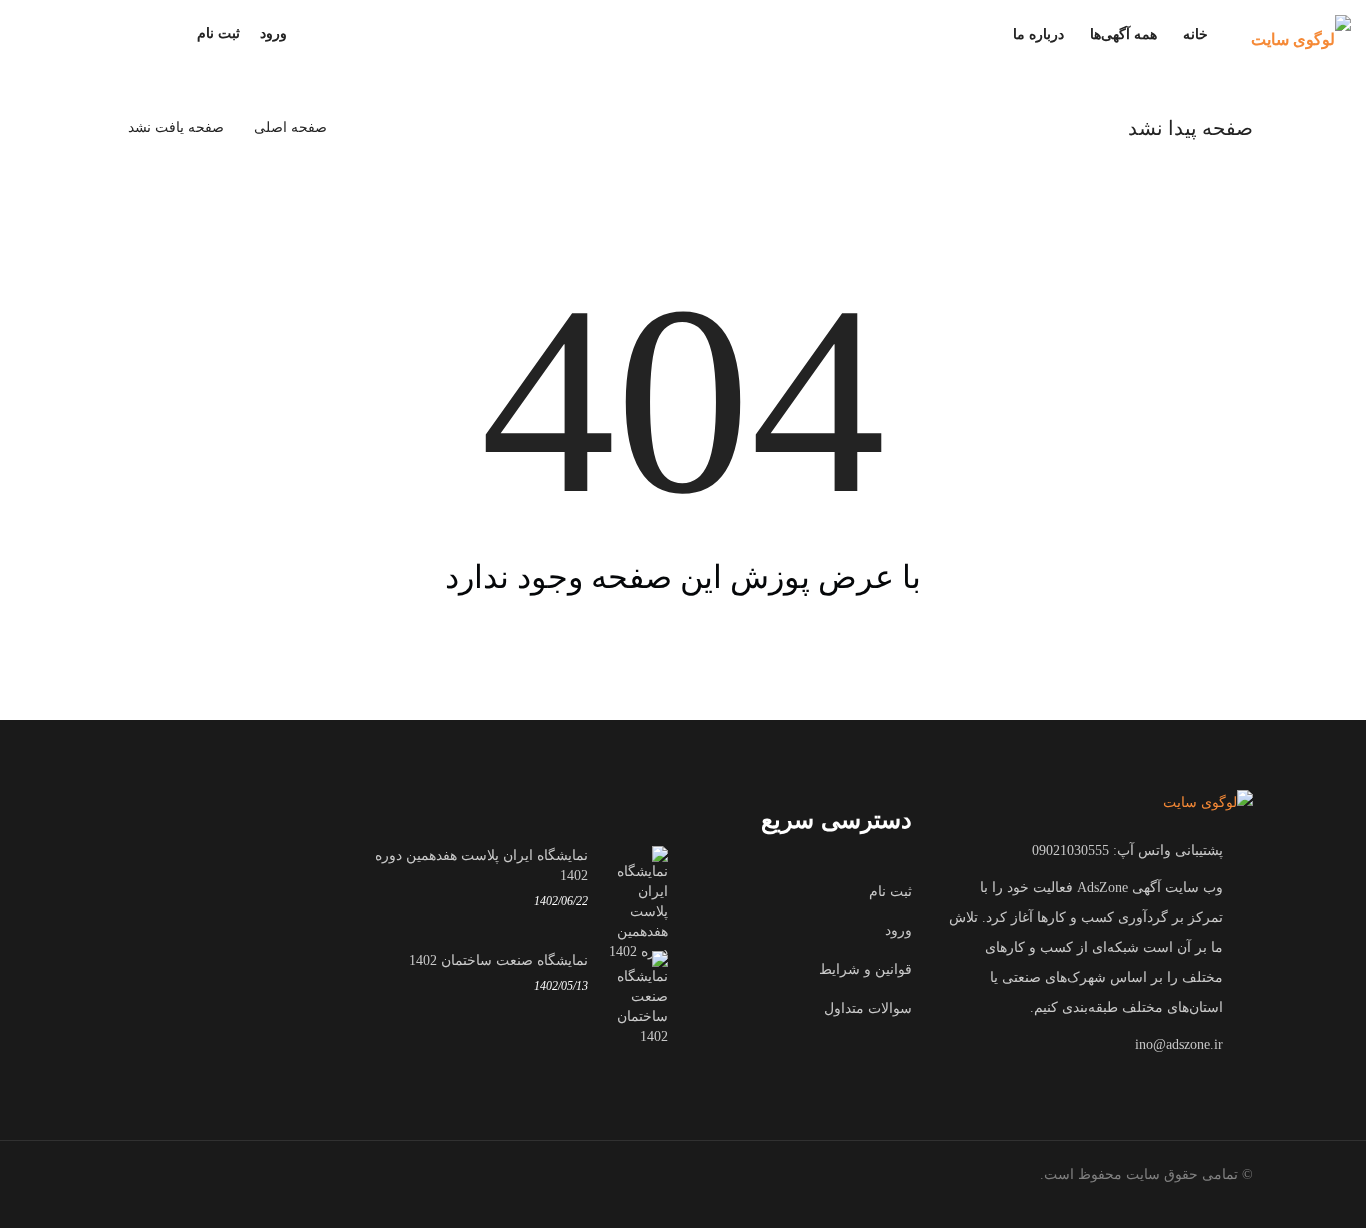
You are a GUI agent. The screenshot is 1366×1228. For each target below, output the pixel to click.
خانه (1195, 34)
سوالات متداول (868, 1008)
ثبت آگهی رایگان (85, 35)
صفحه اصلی (290, 127)
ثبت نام (218, 33)
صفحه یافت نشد (176, 127)
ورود (273, 33)
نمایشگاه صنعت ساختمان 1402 (498, 960)
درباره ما (1038, 34)
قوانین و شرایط (865, 969)
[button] (307, 33)
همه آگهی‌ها (1123, 34)
